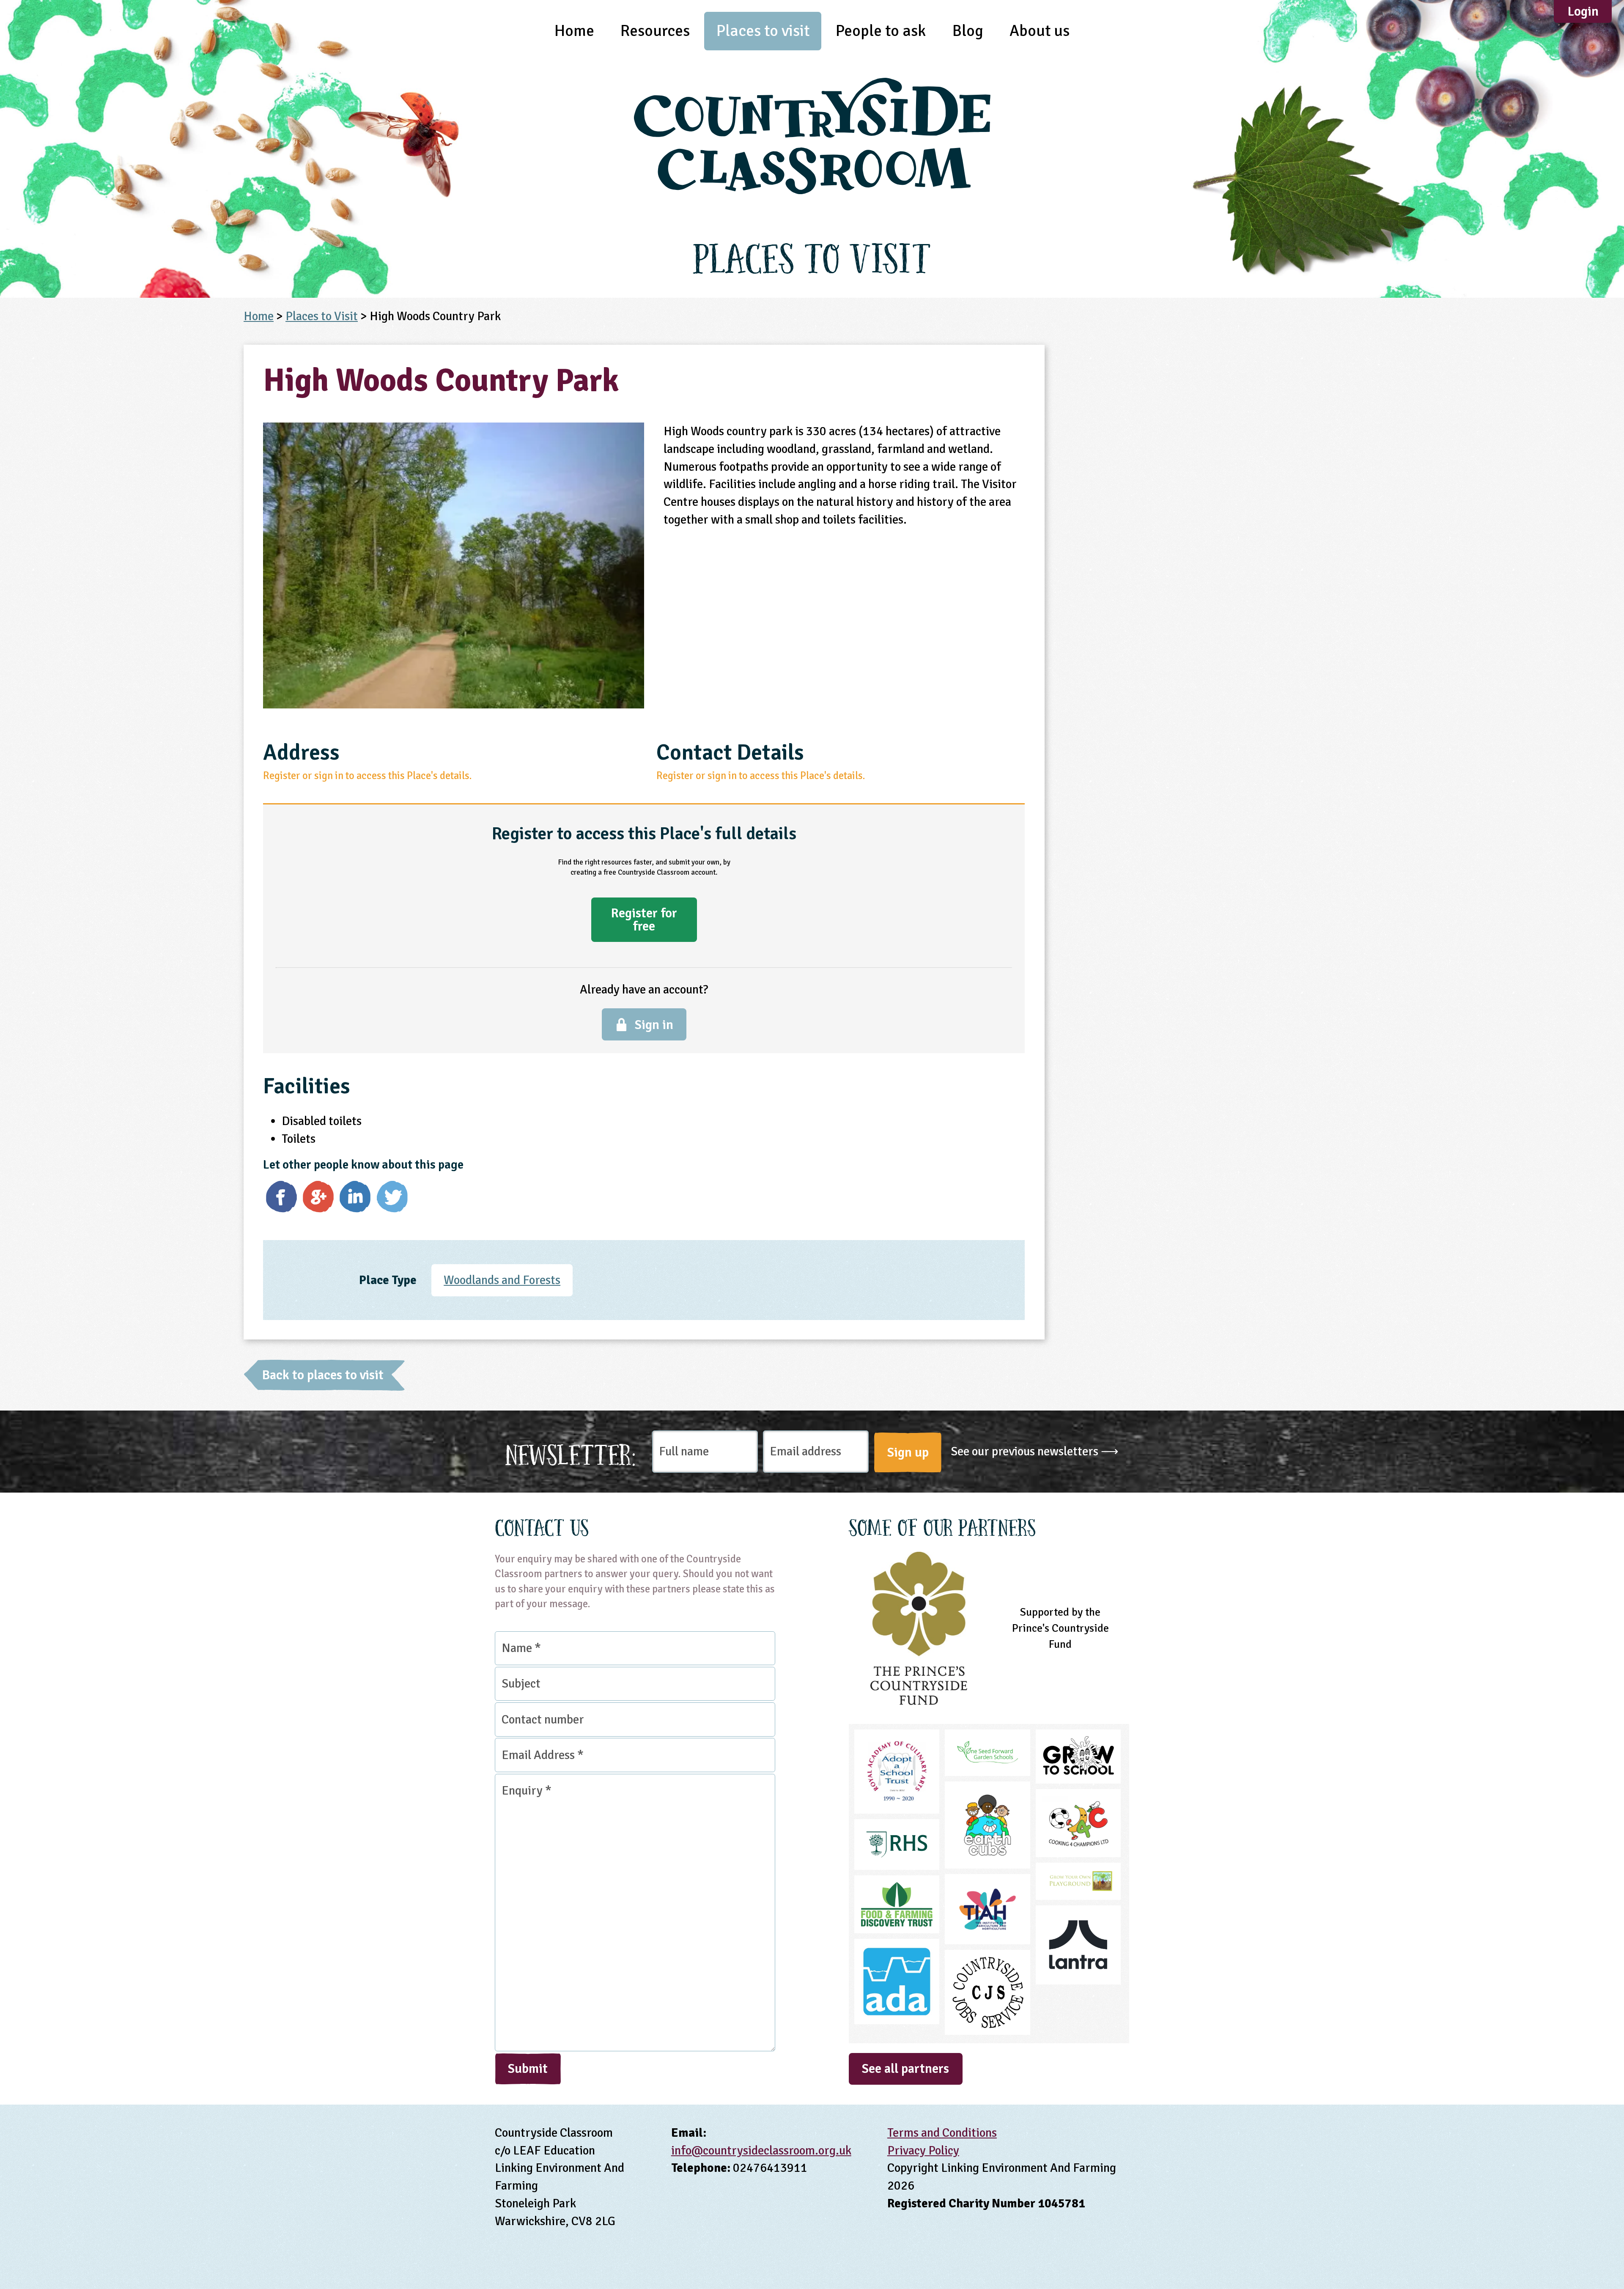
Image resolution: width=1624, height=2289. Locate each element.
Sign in (654, 1025)
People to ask (881, 31)
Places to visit (763, 31)
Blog (968, 31)
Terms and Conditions (942, 2133)
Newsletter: (571, 1452)
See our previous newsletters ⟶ (1035, 1451)
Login (1583, 11)
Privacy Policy (923, 2150)
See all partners (905, 2069)
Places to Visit (322, 316)
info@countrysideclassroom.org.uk (761, 2150)
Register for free (644, 919)
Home (574, 31)
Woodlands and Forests (502, 1280)
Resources (655, 31)
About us (1040, 31)
